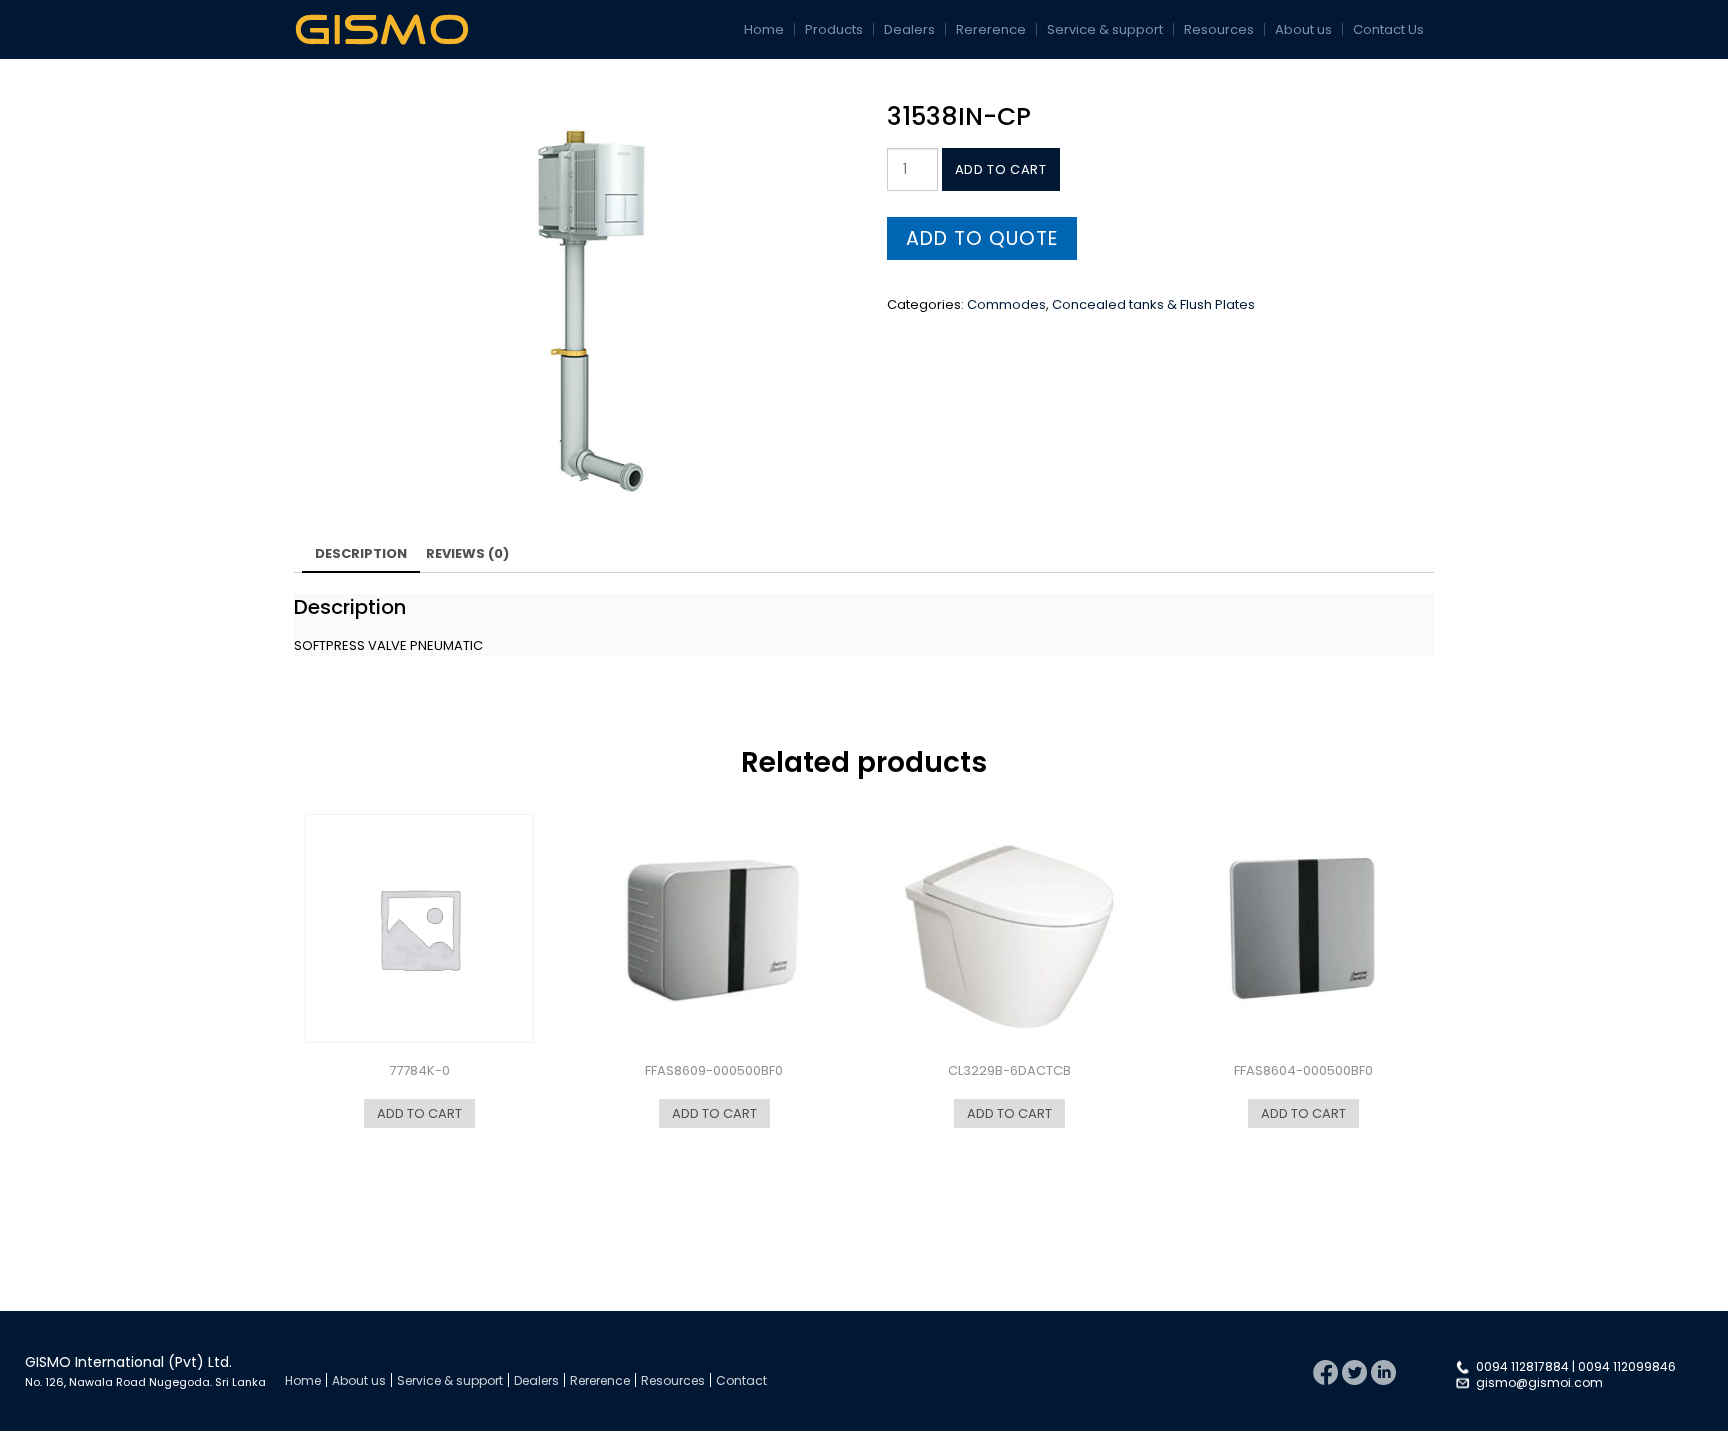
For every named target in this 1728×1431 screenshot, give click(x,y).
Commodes (1006, 304)
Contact (741, 1380)
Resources (1219, 29)
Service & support (1105, 29)
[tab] (361, 555)
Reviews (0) (467, 553)
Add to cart (1001, 169)
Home (764, 29)
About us (1303, 29)
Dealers (909, 29)
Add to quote (982, 238)
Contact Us (1388, 29)
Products (834, 29)
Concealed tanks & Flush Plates (1153, 304)
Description (361, 553)
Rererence (991, 29)
